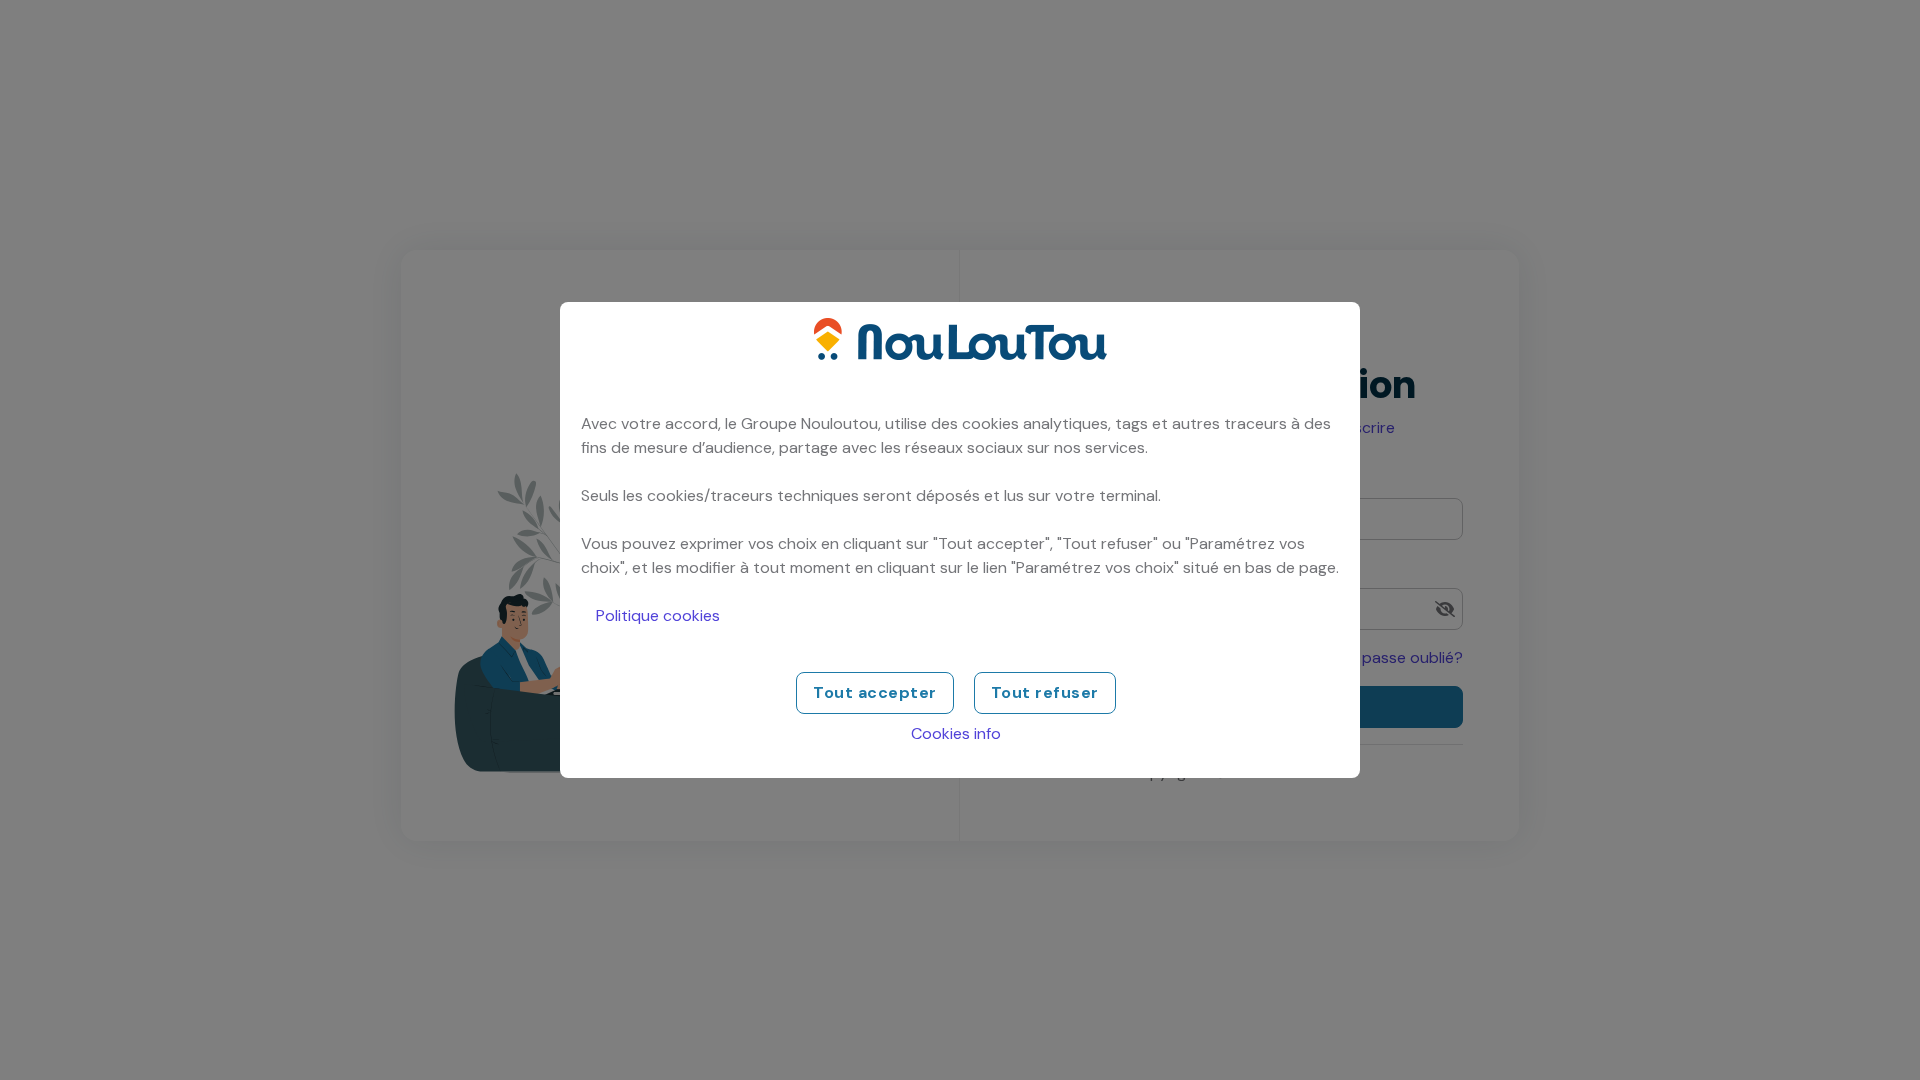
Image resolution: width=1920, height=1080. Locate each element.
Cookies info (956, 733)
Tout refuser (1045, 692)
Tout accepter (875, 692)
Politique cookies (658, 615)
